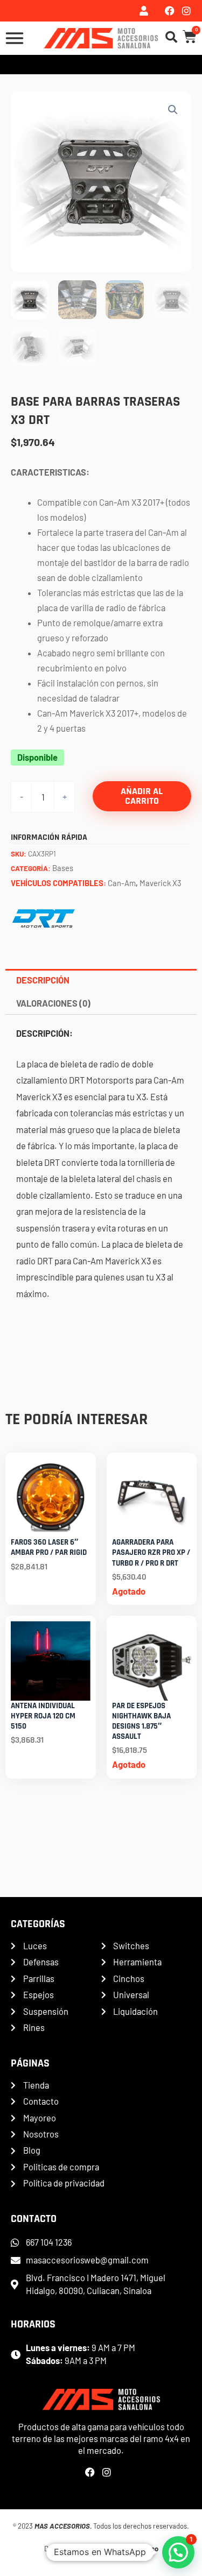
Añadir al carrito (142, 796)
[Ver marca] (44, 917)
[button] (173, 110)
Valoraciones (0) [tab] (53, 1003)
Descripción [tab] (43, 980)
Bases (63, 868)
